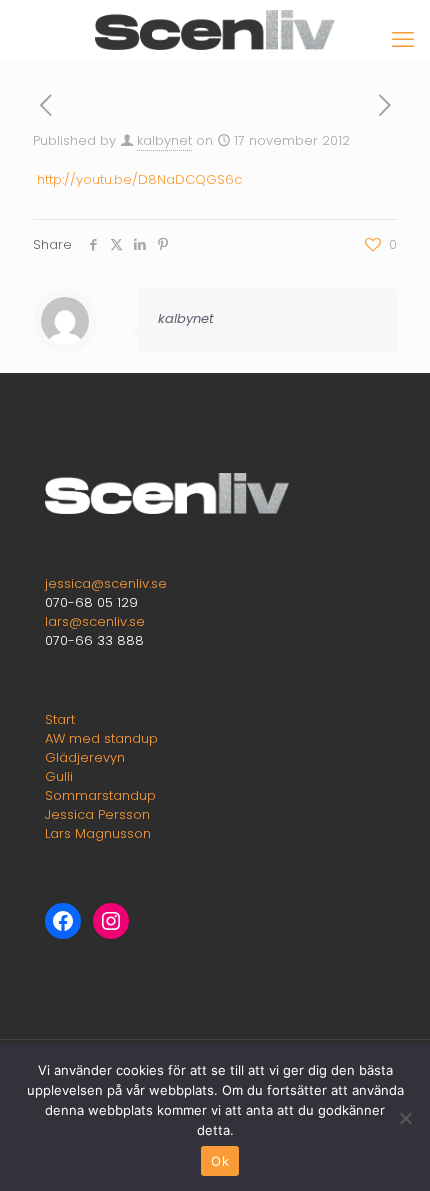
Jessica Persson (97, 814)
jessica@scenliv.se (106, 583)
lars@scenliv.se (95, 621)
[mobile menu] (403, 40)
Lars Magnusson (98, 833)
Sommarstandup (100, 795)
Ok (220, 1161)
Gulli (59, 776)
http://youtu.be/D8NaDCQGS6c (139, 179)
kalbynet (164, 140)
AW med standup (101, 738)
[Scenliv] (215, 30)
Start (60, 719)
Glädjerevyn (85, 757)
